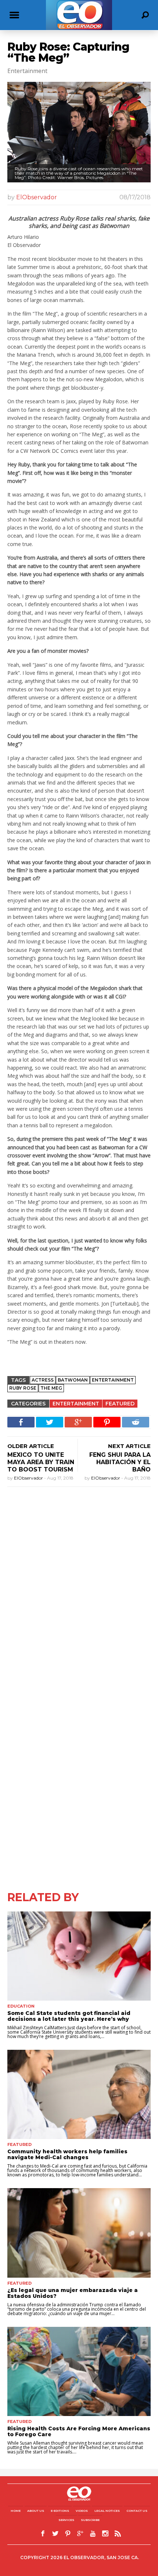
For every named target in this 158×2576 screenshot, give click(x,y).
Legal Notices (107, 2511)
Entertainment (76, 1404)
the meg (51, 1388)
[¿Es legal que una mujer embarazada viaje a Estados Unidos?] (79, 2233)
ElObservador (37, 197)
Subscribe (90, 2520)
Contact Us (137, 2511)
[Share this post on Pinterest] (107, 1422)
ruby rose (23, 1388)
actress (43, 1380)
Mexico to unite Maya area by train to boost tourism (41, 1462)
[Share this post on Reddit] (136, 1422)
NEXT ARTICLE (129, 1446)
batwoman (73, 1380)
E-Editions (60, 2511)
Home (16, 2511)
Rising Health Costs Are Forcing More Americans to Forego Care (79, 2431)
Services (66, 2520)
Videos (82, 2511)
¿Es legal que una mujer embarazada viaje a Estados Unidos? (73, 2293)
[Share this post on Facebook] (21, 1422)
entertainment (113, 1380)
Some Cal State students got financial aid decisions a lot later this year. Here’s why (69, 2016)
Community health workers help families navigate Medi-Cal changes (67, 2154)
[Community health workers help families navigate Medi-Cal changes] (79, 2094)
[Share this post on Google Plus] (78, 1422)
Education (21, 2006)
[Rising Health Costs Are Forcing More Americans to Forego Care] (79, 2371)
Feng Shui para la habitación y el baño (120, 1462)
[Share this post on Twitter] (50, 1422)
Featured (120, 1404)
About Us (36, 2511)
